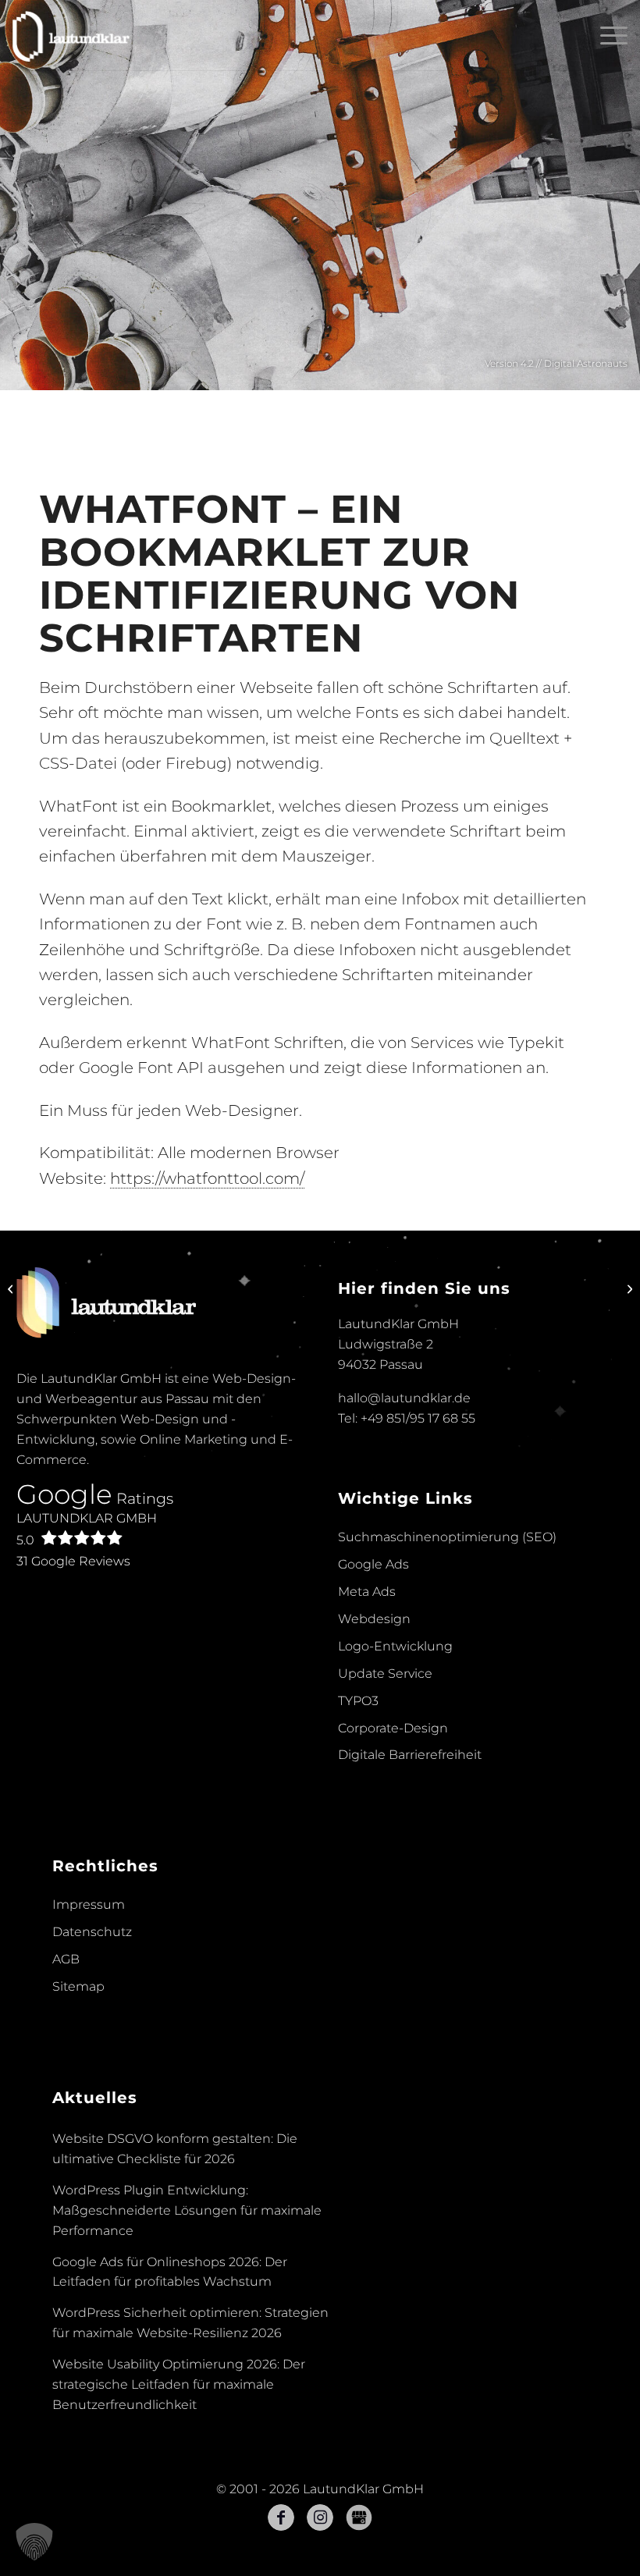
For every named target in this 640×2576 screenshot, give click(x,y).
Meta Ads (367, 1592)
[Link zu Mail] (359, 2517)
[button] (34, 2542)
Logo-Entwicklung (395, 1646)
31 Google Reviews (73, 1561)
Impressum (89, 1904)
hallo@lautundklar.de (404, 1398)
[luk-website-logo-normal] (71, 35)
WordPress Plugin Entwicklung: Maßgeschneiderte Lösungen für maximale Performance (187, 2210)
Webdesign (374, 1619)
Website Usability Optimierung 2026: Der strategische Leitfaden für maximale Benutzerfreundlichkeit (179, 2384)
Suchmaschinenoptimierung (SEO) (447, 1537)
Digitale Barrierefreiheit (410, 1755)
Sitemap (78, 1986)
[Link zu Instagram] (320, 2517)
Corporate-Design (393, 1728)
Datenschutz (92, 1932)
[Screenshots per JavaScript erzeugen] (628, 1288)
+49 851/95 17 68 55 (418, 1418)
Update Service (385, 1674)
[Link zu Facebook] (281, 2517)
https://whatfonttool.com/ (207, 1178)
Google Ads (373, 1564)
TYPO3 (358, 1701)
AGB (66, 1959)
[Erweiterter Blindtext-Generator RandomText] (12, 1288)
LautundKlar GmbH (87, 1529)
